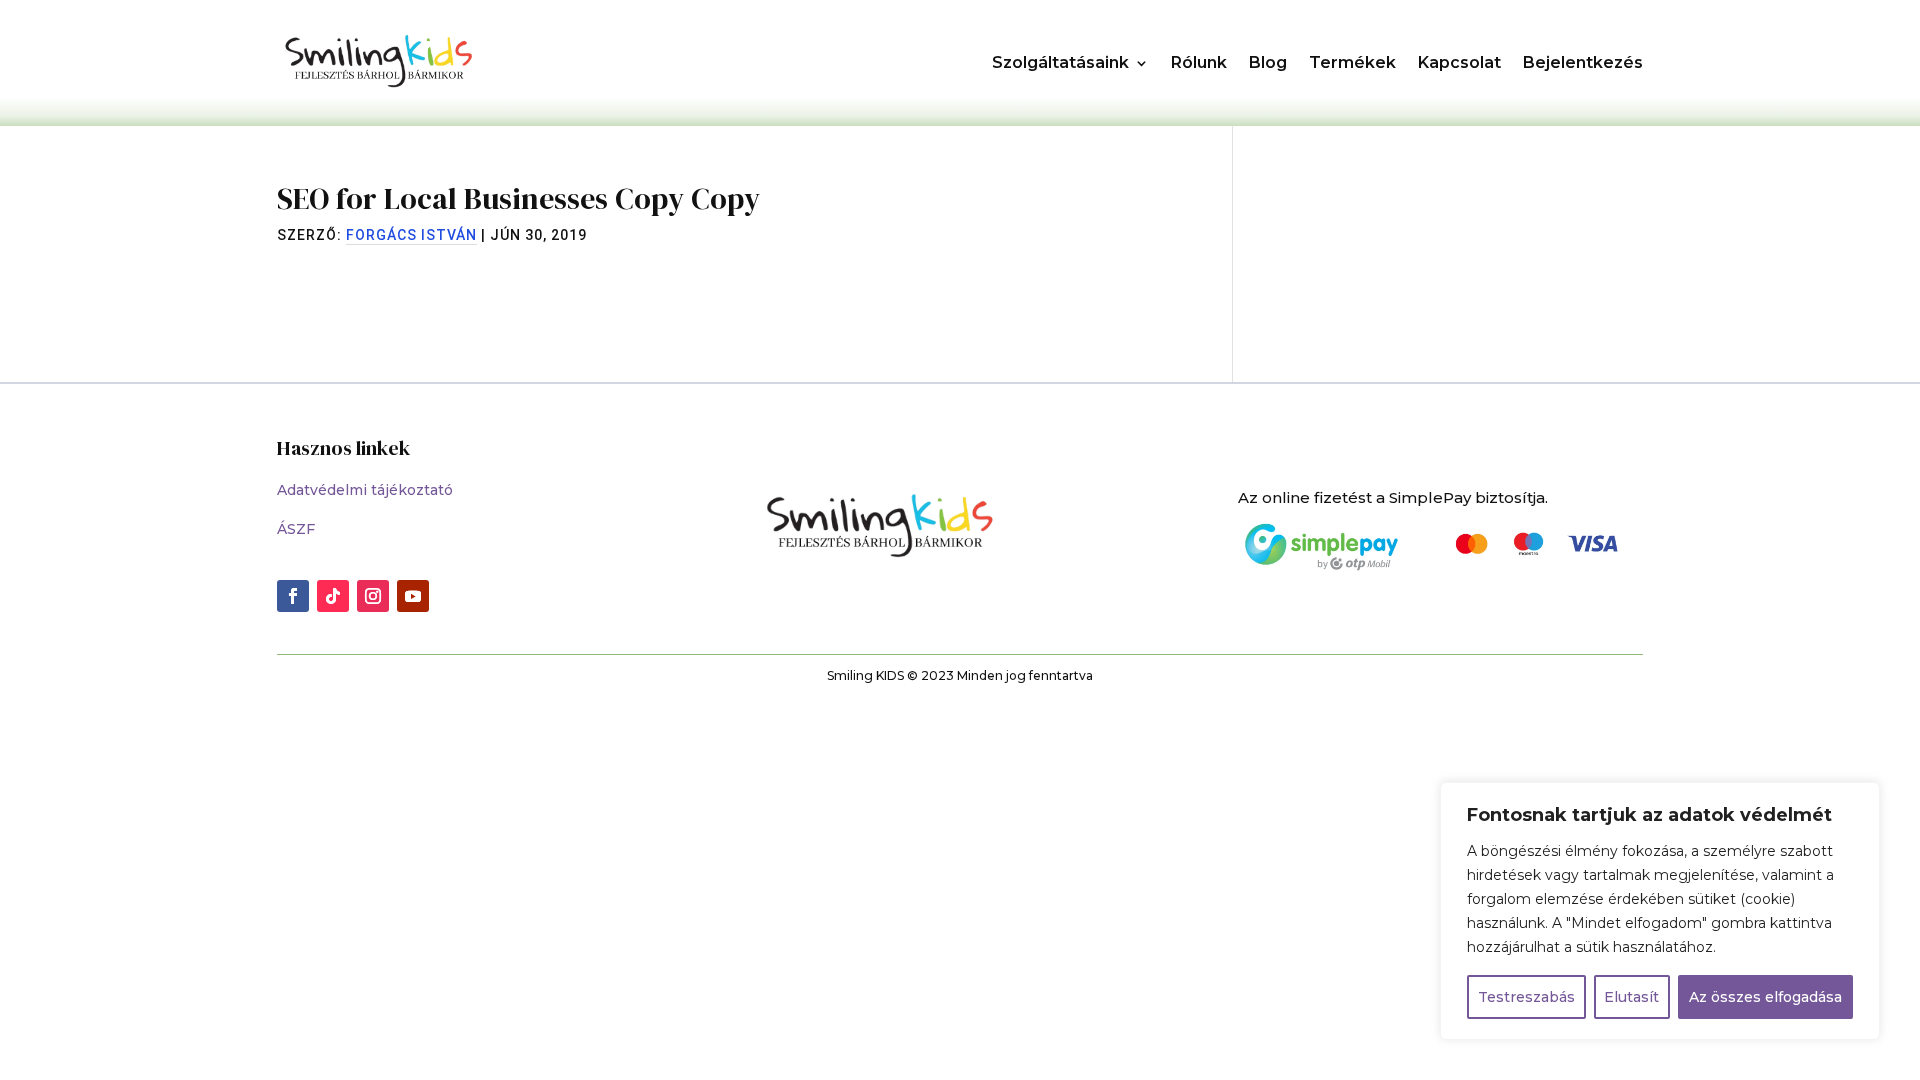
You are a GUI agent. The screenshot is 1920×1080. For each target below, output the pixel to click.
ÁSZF (296, 529)
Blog (1268, 62)
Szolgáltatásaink (1060, 62)
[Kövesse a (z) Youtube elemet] (413, 596)
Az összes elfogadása (1765, 997)
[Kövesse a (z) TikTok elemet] (333, 596)
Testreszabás (1526, 997)
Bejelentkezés (1583, 62)
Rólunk (1199, 62)
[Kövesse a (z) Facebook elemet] (293, 596)
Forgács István (411, 235)
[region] (1660, 911)
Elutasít (1631, 997)
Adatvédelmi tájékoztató (365, 490)
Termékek (1352, 62)
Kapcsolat (1459, 62)
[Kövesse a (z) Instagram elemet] (373, 596)
